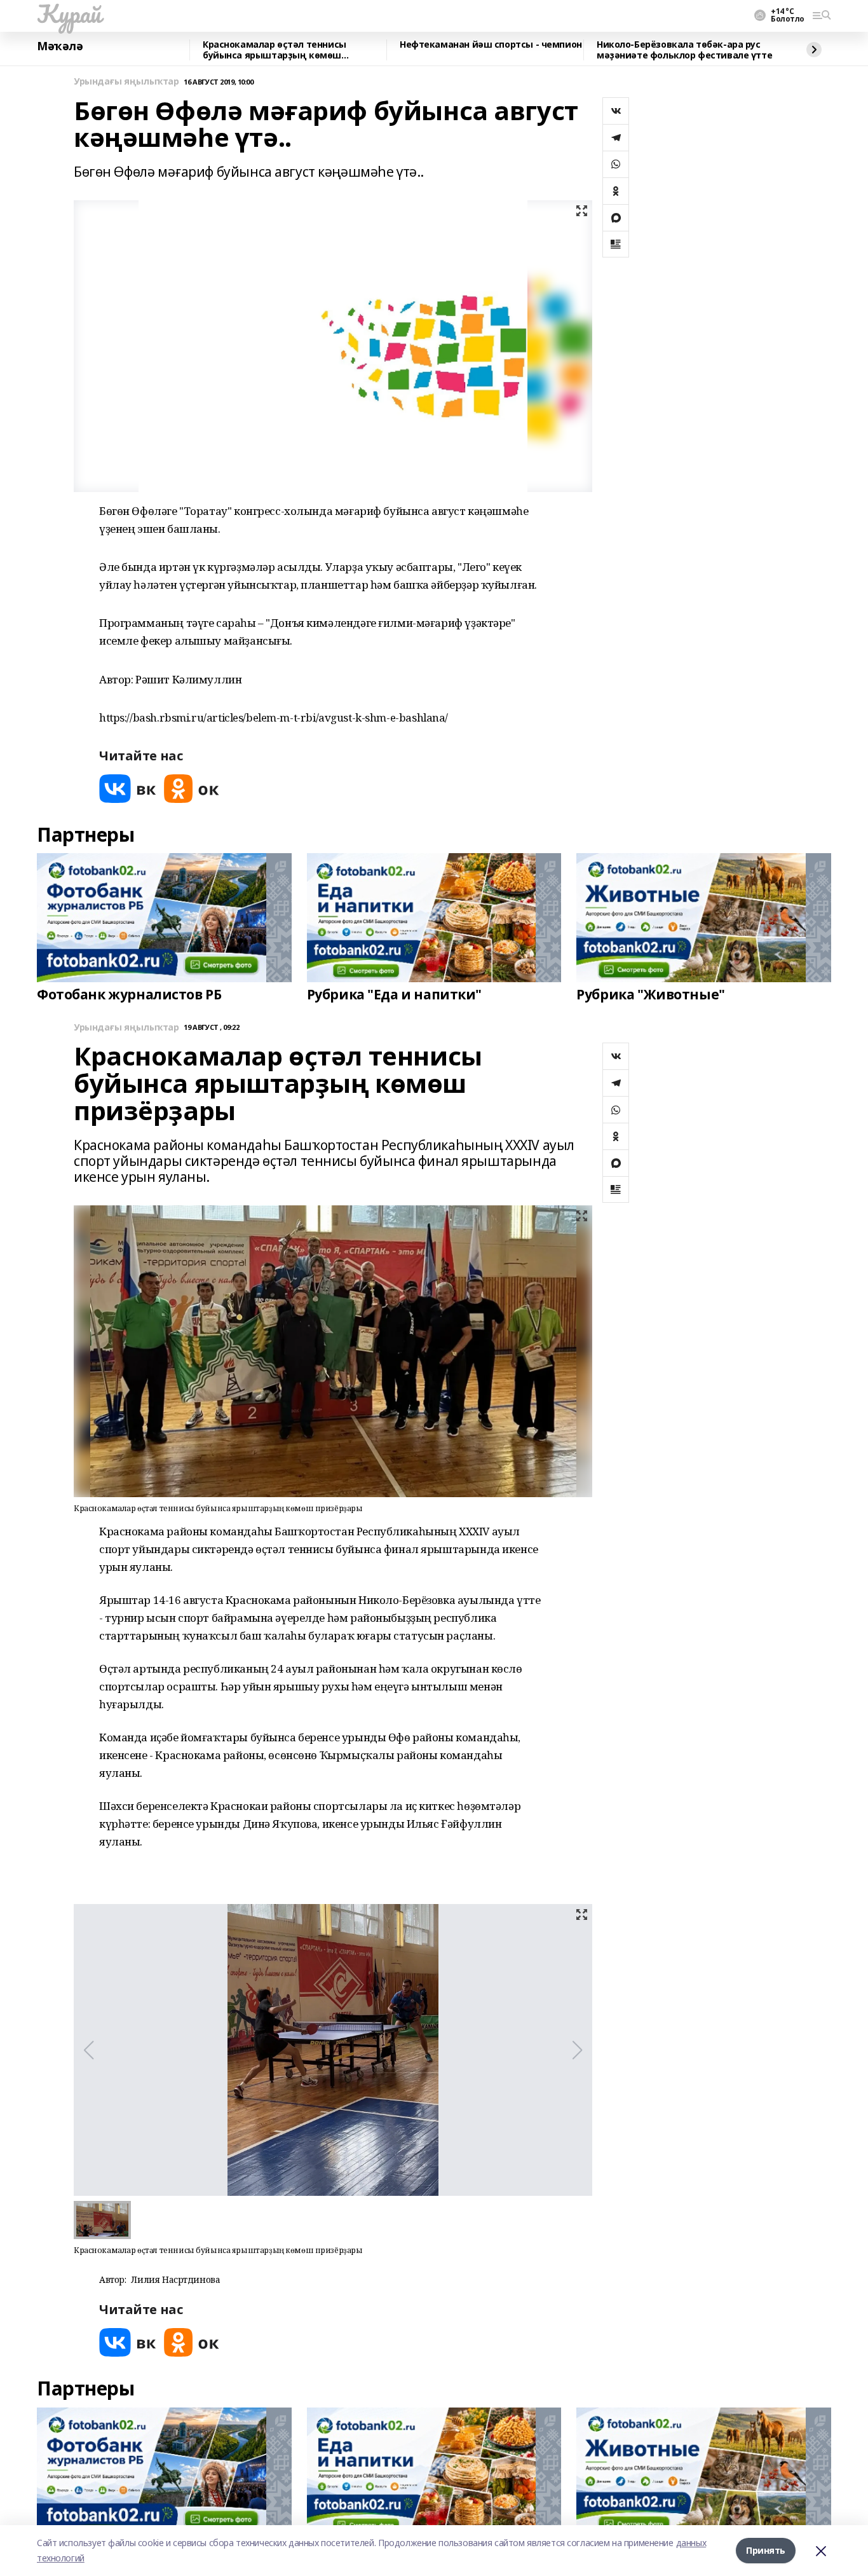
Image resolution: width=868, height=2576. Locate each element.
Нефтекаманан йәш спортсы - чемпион (491, 45)
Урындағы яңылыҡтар (126, 82)
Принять (766, 2550)
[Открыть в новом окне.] (128, 789)
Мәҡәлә (60, 46)
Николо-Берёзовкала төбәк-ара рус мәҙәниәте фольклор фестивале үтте (684, 50)
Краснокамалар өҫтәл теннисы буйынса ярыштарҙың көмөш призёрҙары (275, 50)
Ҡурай (69, 13)
